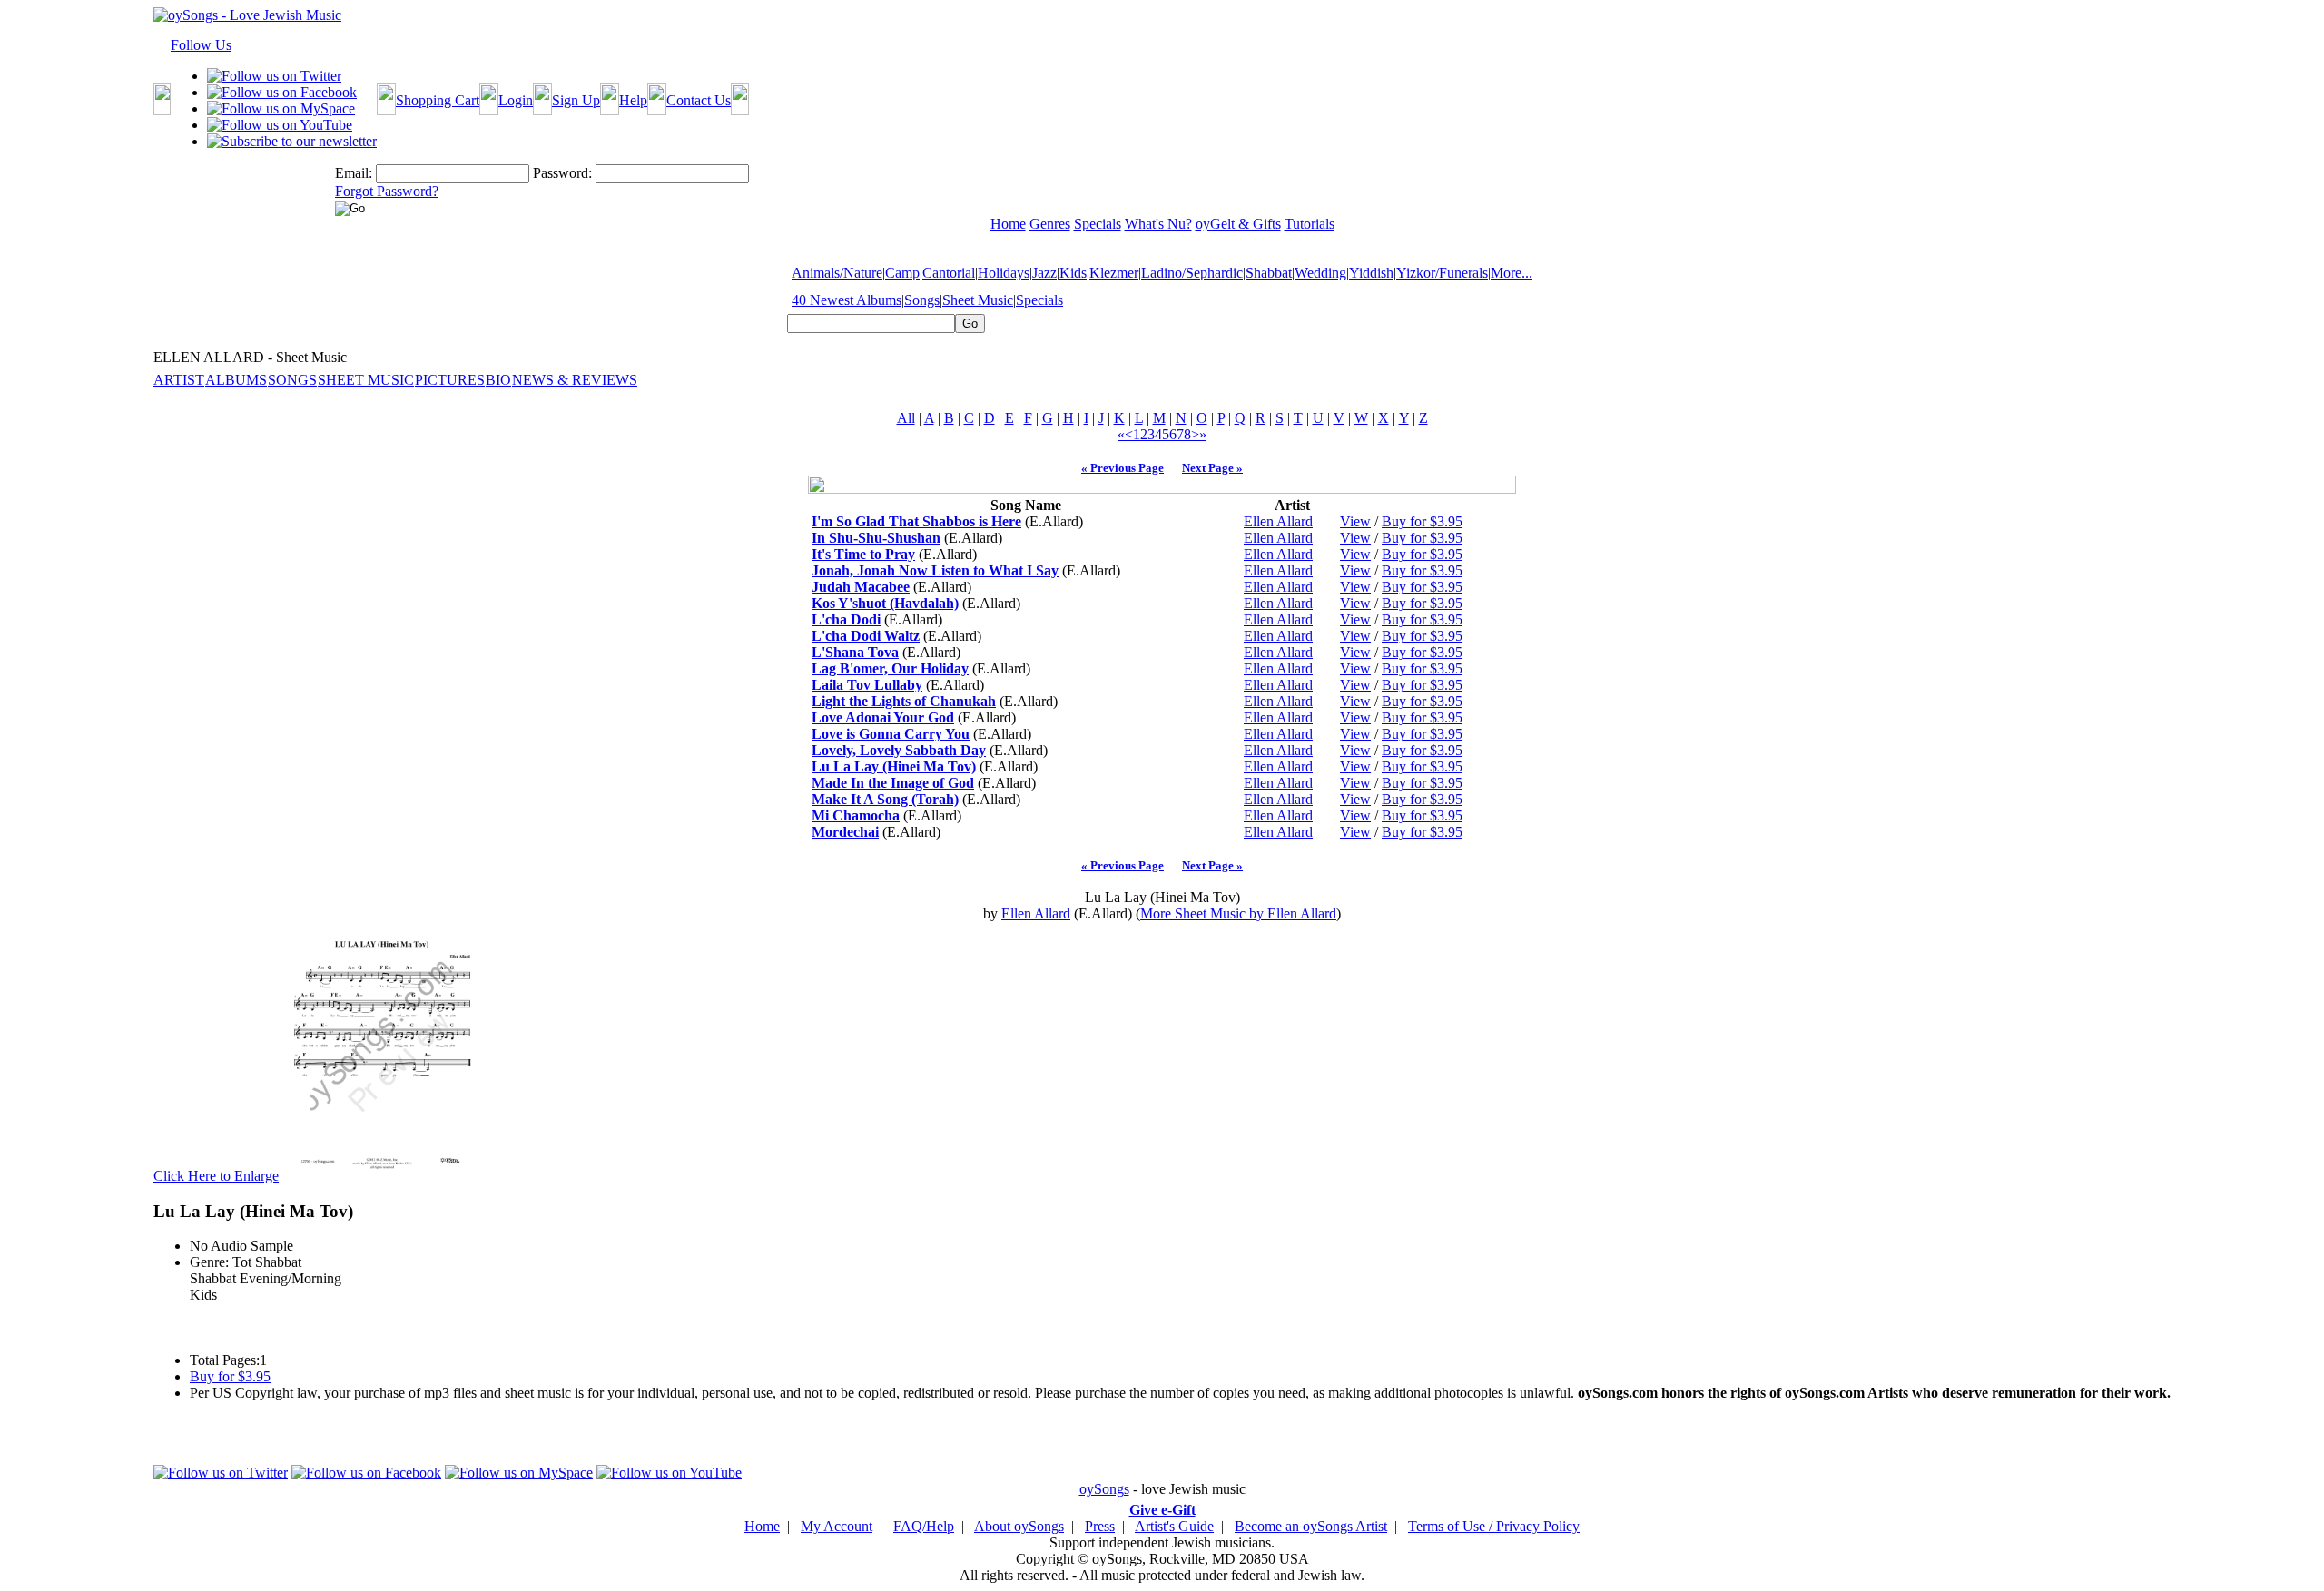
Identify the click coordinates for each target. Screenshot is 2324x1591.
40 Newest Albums (847, 300)
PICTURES (450, 380)
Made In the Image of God (893, 783)
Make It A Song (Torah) (885, 799)
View (1355, 521)
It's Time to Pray (863, 554)
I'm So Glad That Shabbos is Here (916, 521)
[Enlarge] (382, 1176)
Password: (562, 173)
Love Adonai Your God (883, 717)
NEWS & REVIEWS (575, 380)
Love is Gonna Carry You (891, 734)
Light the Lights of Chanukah (904, 701)
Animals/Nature (837, 273)
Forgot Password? (387, 191)
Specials (1039, 300)
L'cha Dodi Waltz (866, 636)
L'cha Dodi (846, 619)
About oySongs (1019, 1526)
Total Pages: (225, 1360)
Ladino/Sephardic (1192, 273)
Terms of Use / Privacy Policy (1494, 1526)
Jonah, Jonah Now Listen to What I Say (935, 570)
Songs (922, 300)
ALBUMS (236, 380)
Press (1100, 1526)
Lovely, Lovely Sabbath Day (899, 750)
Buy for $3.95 (1422, 521)
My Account (837, 1526)
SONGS (292, 380)
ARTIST (179, 380)
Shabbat (1269, 273)
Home (762, 1526)
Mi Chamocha (856, 815)
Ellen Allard (1278, 521)
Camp (902, 273)
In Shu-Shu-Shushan (876, 538)
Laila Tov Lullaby (867, 685)
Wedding (1320, 273)
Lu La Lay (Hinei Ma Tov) (894, 766)
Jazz (1044, 273)
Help (633, 100)
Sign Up (576, 100)
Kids (1073, 273)
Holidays (1004, 273)
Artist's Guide (1174, 1526)
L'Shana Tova (855, 652)
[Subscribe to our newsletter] (292, 141)
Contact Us (699, 100)
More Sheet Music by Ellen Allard (1238, 913)
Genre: (209, 1262)
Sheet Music (978, 300)
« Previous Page (1123, 468)
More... (1512, 273)
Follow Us (201, 45)
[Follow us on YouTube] (280, 125)
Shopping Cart (438, 100)
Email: (354, 173)
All (906, 418)
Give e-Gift (1162, 1510)
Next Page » (1212, 468)
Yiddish (1371, 273)
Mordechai (845, 832)
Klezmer (1114, 273)
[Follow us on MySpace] (281, 108)
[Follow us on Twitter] (274, 76)
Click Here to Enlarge (216, 1176)
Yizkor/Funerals (1442, 273)
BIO (498, 380)
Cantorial (949, 273)
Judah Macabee (861, 587)
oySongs (1104, 1489)
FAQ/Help (924, 1526)
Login (516, 100)
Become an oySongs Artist (1311, 1526)
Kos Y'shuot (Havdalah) (885, 603)
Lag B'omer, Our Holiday (890, 668)
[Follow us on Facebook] (282, 92)
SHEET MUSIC (366, 380)
